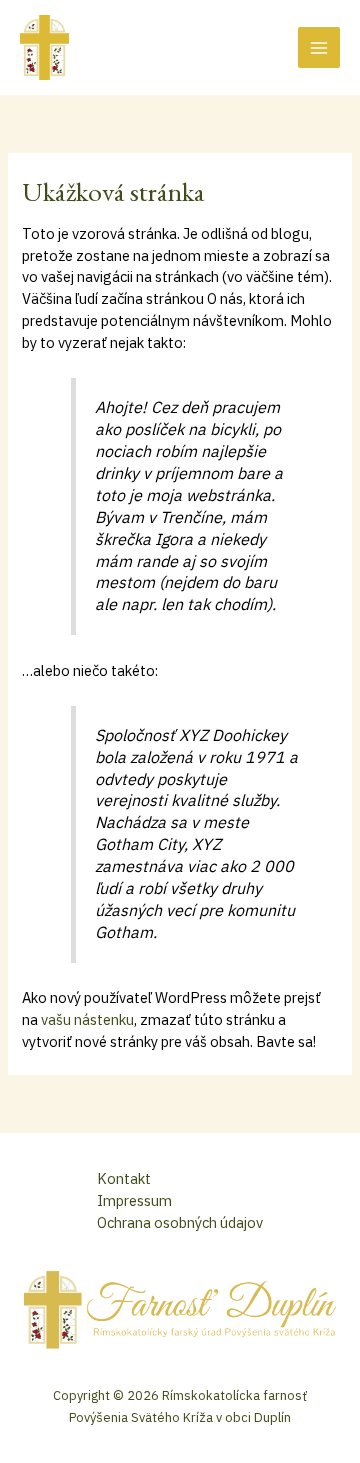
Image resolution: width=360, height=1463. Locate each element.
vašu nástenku (87, 1019)
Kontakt (124, 1178)
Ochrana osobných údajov (180, 1222)
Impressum (134, 1200)
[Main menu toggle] (319, 48)
